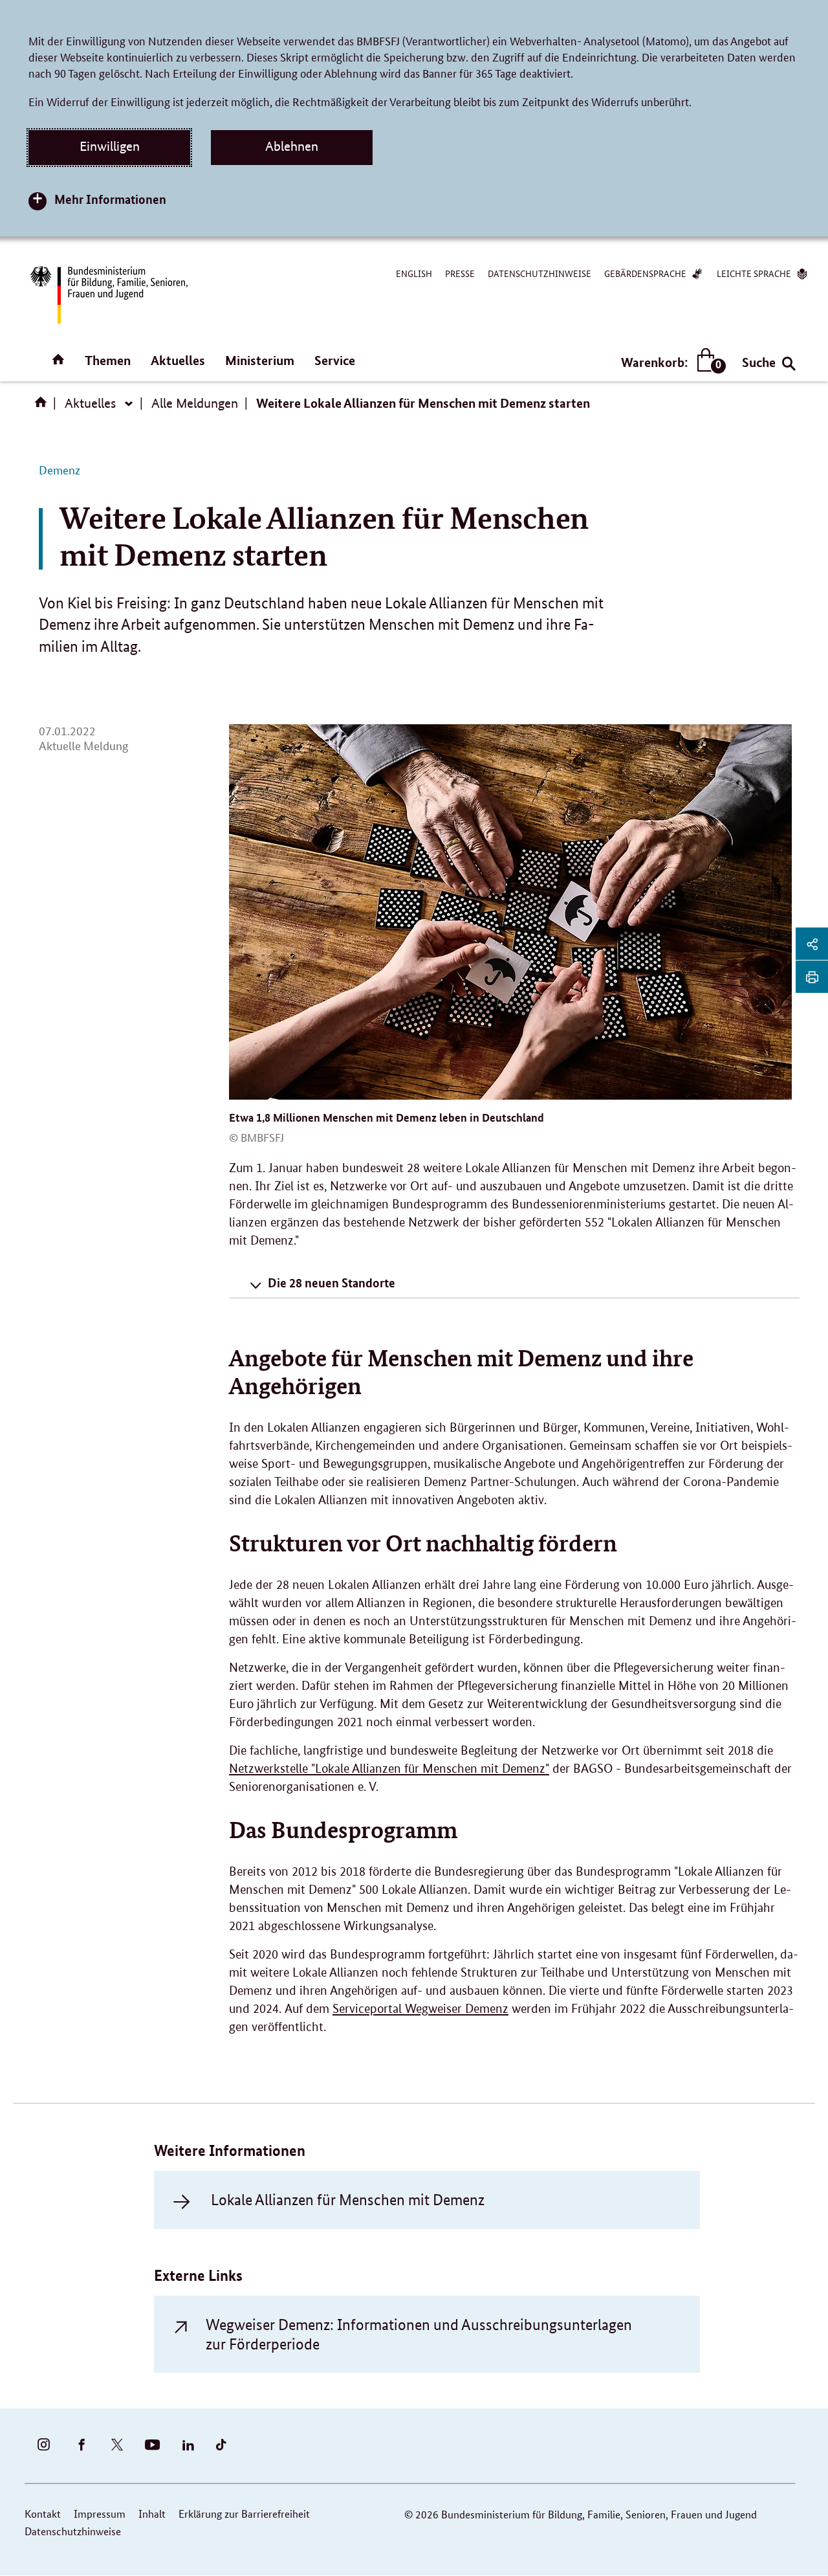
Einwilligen (110, 146)
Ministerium (260, 360)
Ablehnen (292, 146)
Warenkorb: (670, 363)
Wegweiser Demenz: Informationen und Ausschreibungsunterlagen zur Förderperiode (419, 2334)
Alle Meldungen (195, 403)
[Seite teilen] (812, 944)
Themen (108, 360)
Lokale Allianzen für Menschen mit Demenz (348, 2200)
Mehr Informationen (110, 199)
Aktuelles (178, 360)
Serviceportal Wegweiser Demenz (420, 2009)
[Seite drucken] (812, 977)
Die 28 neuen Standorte (332, 1282)
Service (335, 360)
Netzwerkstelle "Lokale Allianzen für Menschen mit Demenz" (389, 1769)
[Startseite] (43, 406)
